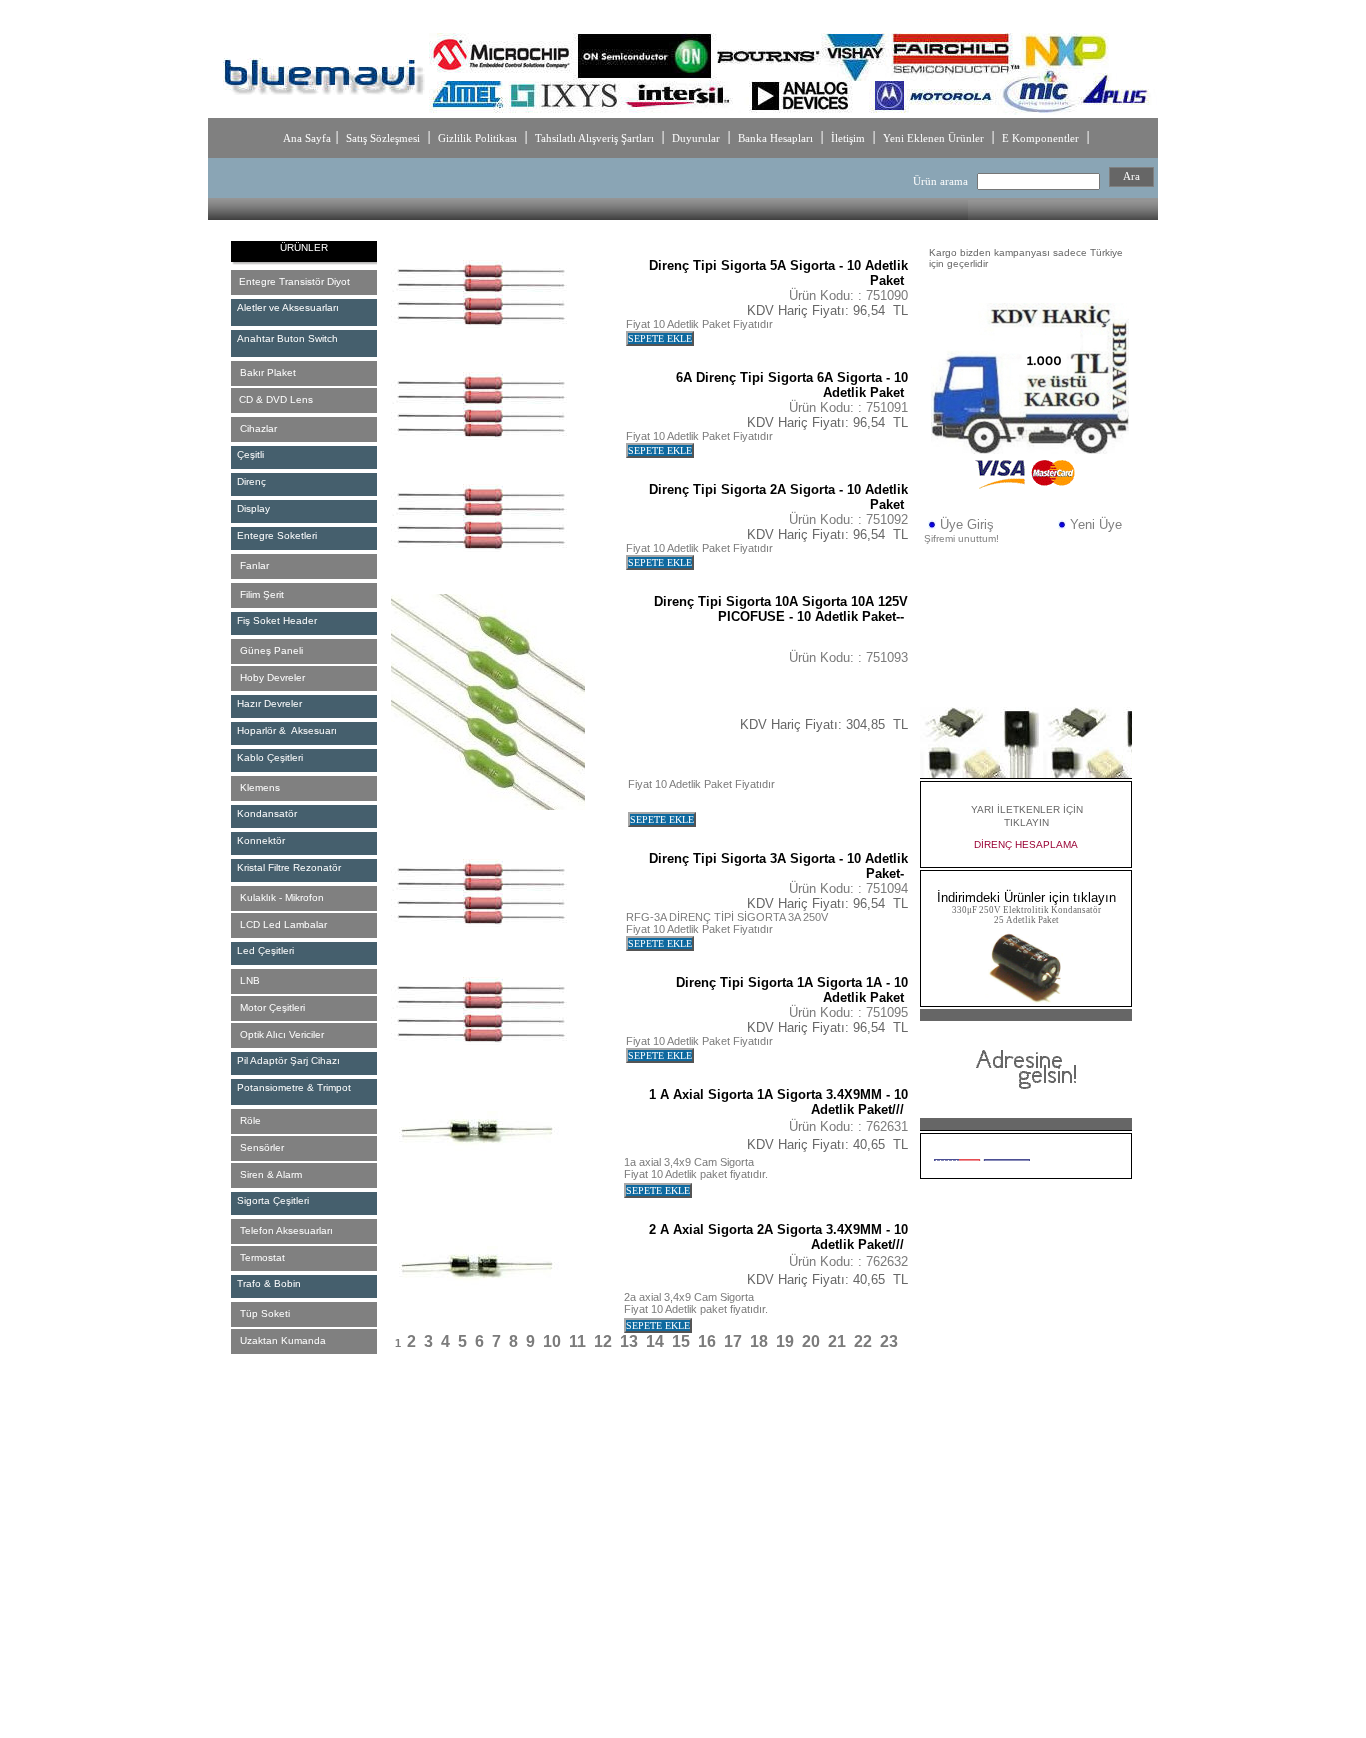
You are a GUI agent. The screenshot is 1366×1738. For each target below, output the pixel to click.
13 (629, 1341)
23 (889, 1341)
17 (733, 1341)
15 (681, 1341)
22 (863, 1341)
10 (552, 1341)
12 (603, 1341)
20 (811, 1341)
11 (577, 1341)
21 (837, 1341)
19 (785, 1341)
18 (759, 1341)
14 (655, 1341)
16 (707, 1341)
